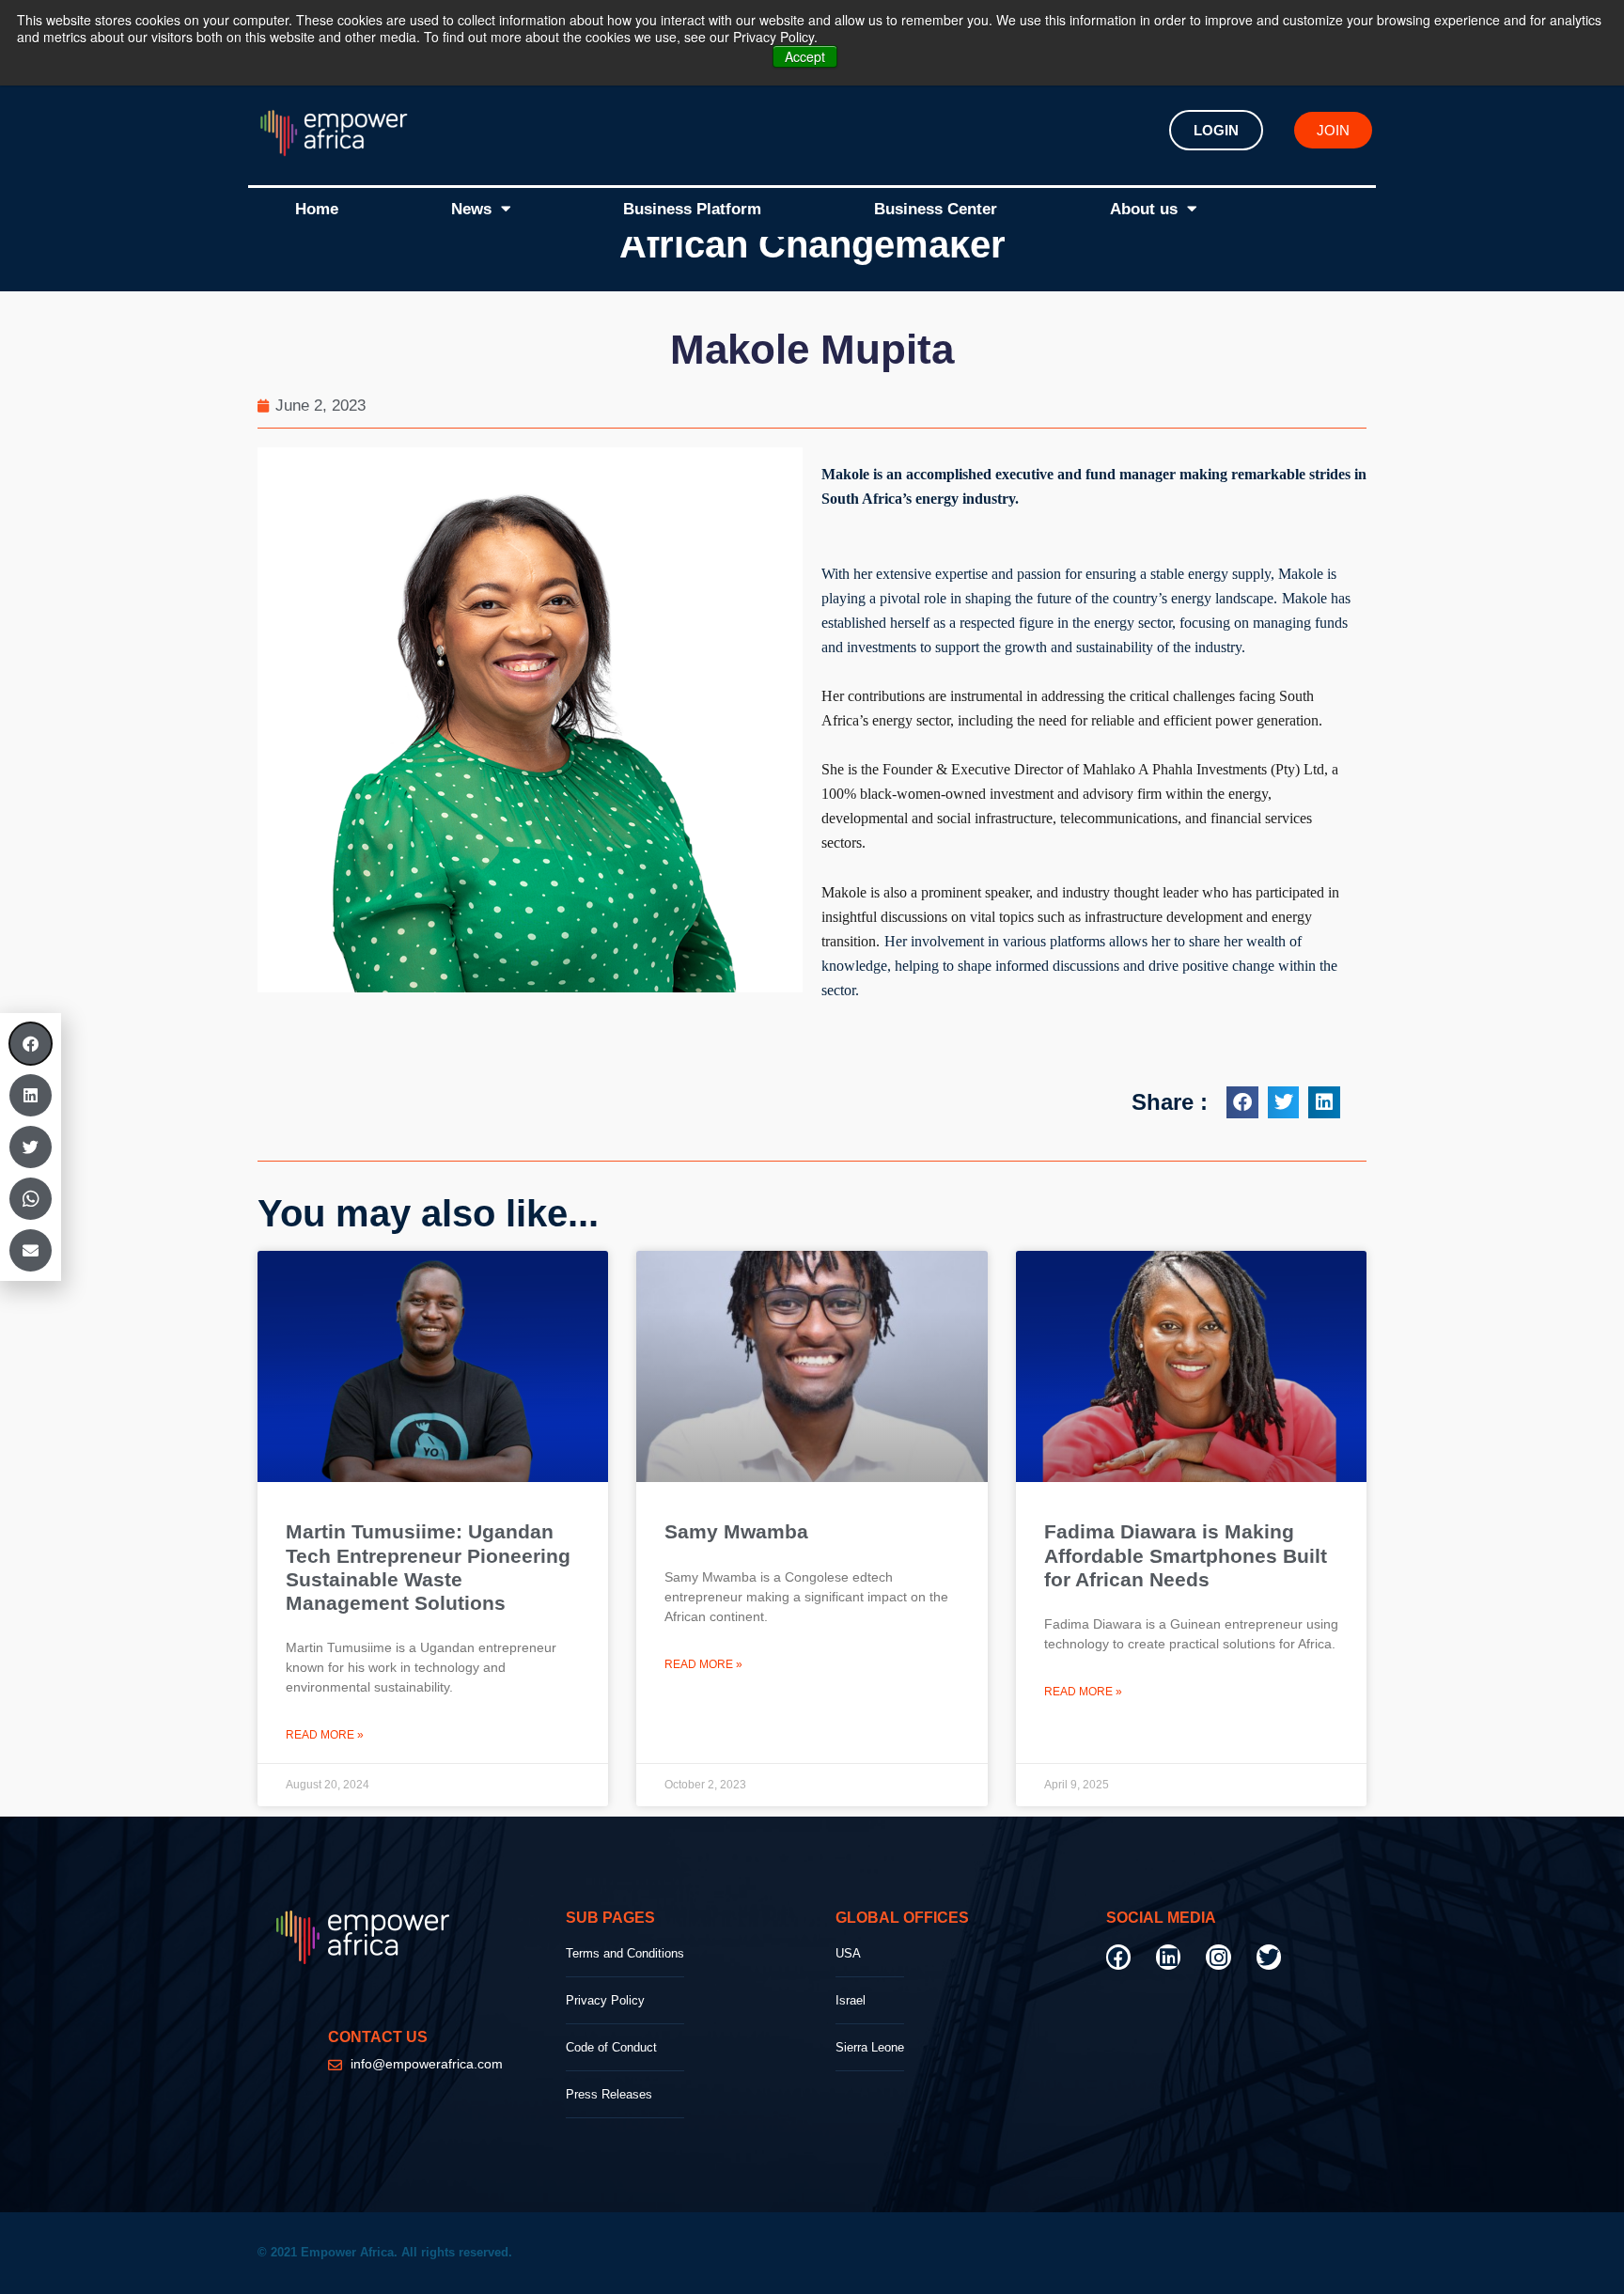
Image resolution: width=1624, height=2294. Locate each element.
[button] (1242, 1102)
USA (848, 1953)
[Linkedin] (1168, 1957)
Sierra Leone (870, 2047)
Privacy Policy (605, 2000)
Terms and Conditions (625, 1953)
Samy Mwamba (736, 1531)
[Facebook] (1118, 1957)
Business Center (936, 209)
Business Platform (692, 209)
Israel (851, 2000)
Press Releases (609, 2094)
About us (1144, 209)
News (471, 209)
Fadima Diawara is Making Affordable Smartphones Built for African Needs (1186, 1555)
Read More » (325, 1735)
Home (317, 209)
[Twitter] (1269, 1957)
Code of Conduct (611, 2047)
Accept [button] (805, 56)
